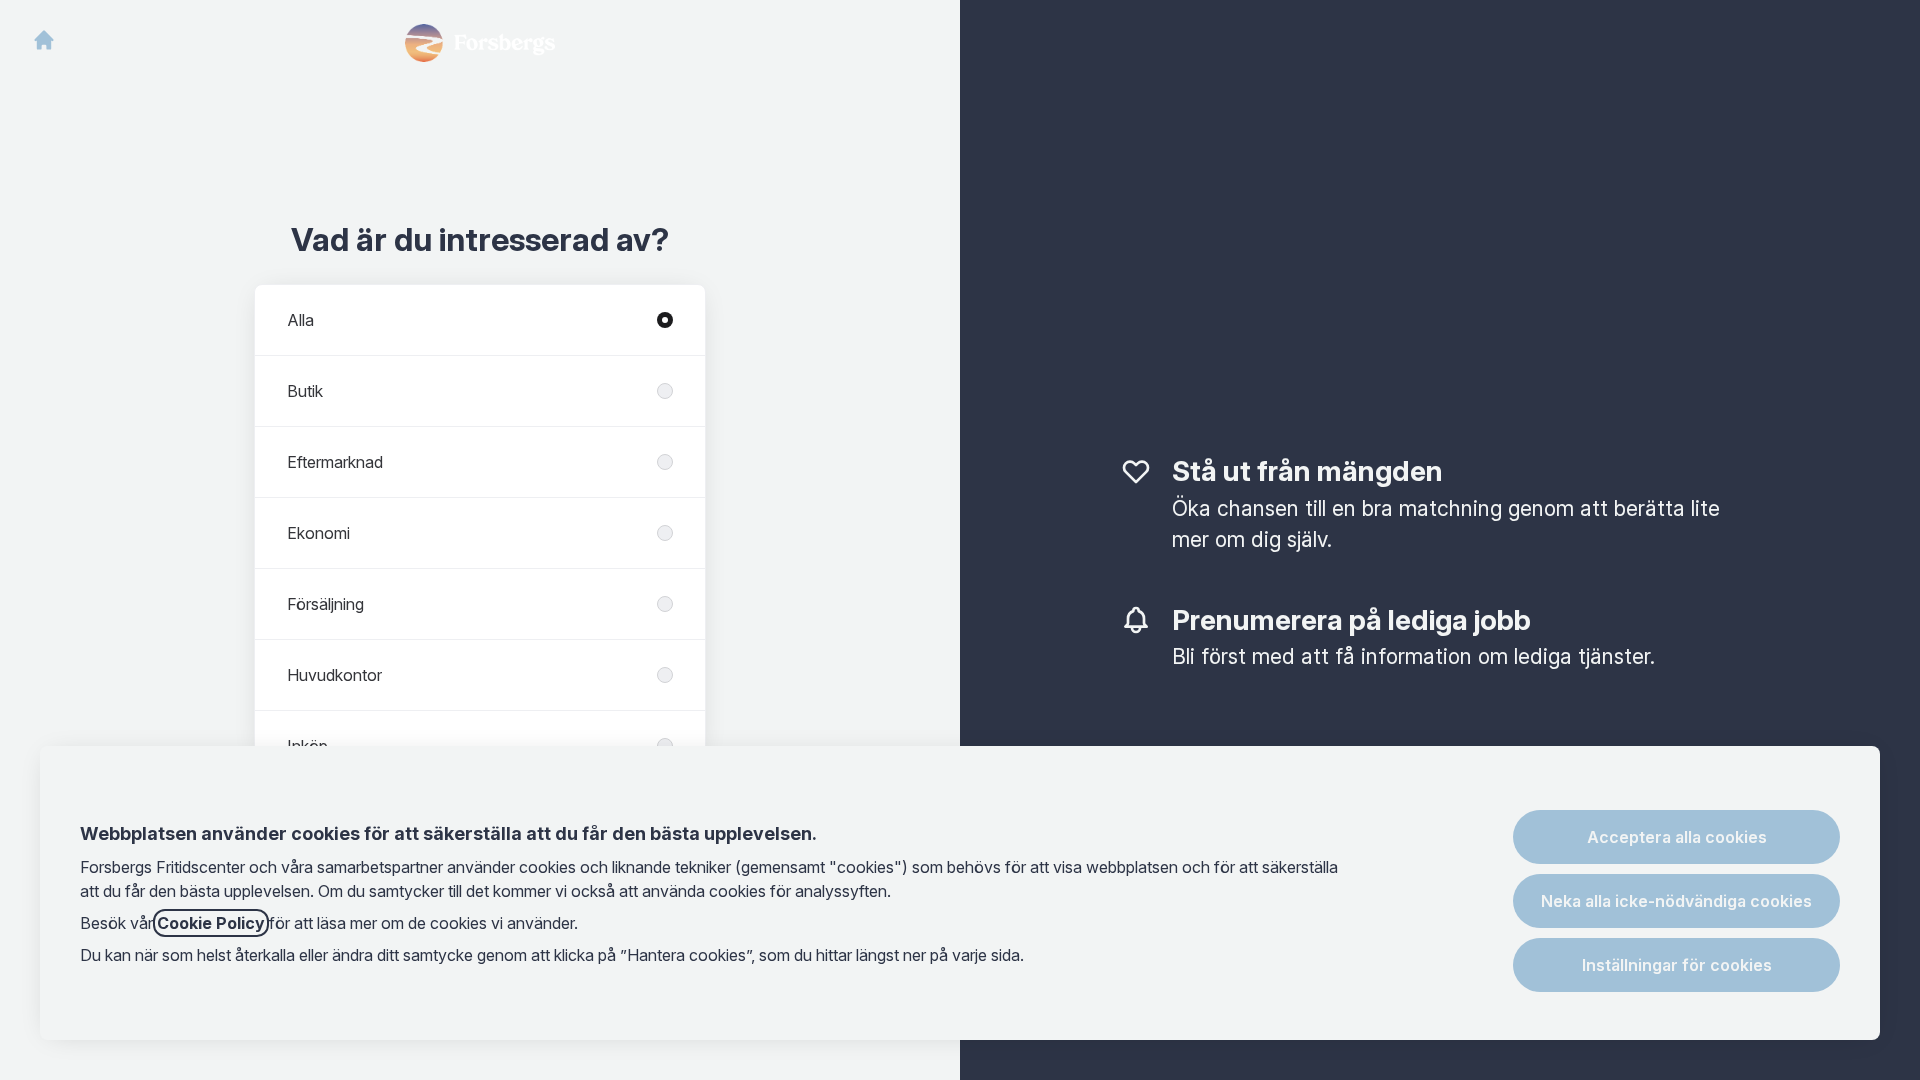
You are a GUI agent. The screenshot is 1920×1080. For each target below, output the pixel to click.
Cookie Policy (211, 923)
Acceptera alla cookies (1677, 837)
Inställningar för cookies (1677, 965)
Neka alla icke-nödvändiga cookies (1676, 901)
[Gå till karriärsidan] (44, 40)
